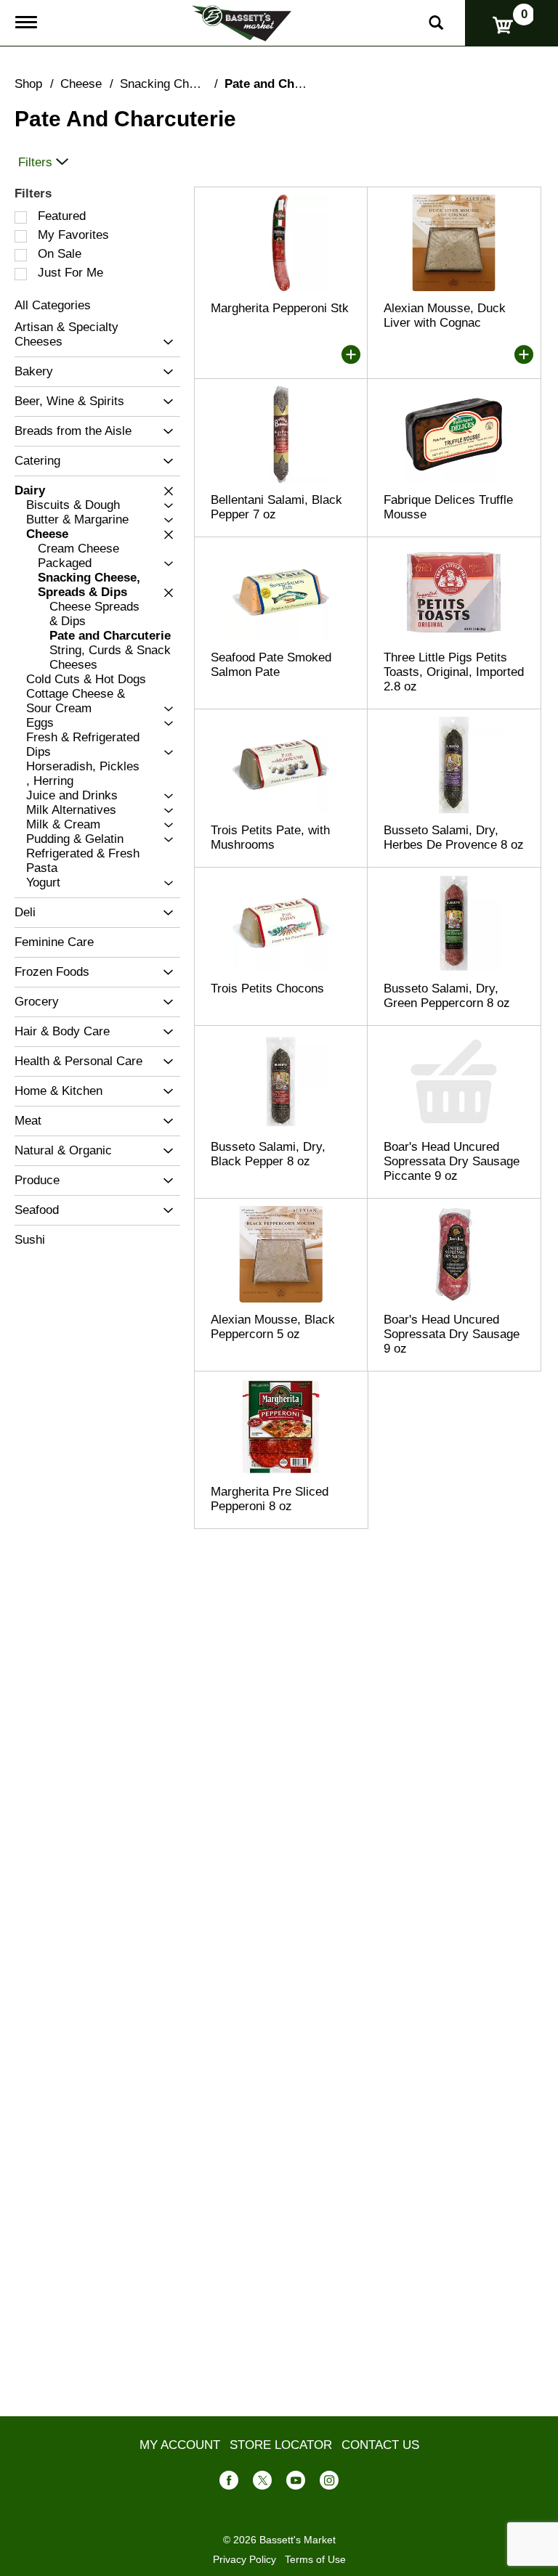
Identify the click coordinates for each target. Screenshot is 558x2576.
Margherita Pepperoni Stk (280, 308)
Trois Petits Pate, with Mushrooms (270, 837)
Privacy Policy (244, 2559)
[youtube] (296, 2483)
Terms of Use (315, 2559)
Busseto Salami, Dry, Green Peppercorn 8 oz (447, 996)
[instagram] (329, 2483)
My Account (180, 2445)
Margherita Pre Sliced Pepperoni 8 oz (270, 1499)
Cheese (81, 84)
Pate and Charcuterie (285, 84)
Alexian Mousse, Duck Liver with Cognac (445, 315)
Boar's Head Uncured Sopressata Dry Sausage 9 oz (452, 1334)
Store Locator (281, 2445)
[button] (165, 342)
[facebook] (229, 2483)
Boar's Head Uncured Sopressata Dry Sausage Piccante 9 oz (452, 1161)
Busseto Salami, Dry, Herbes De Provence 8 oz (454, 837)
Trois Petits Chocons (267, 989)
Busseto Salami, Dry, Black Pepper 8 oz (268, 1154)
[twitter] (262, 2483)
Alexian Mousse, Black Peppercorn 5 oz (273, 1327)
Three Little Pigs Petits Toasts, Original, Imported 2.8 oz (454, 672)
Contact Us (380, 2445)
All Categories (53, 305)
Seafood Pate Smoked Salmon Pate (271, 665)
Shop (28, 84)
